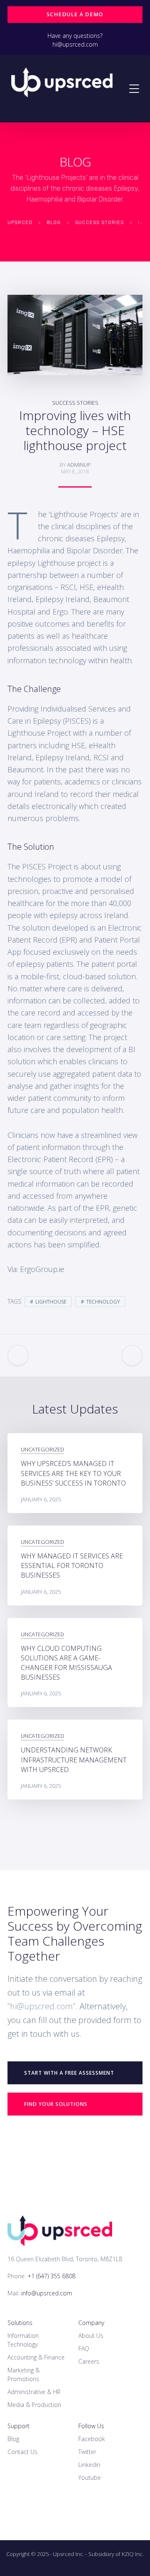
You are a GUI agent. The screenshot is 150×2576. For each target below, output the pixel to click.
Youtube (90, 2478)
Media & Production (34, 2405)
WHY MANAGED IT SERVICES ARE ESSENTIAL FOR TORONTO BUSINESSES (72, 1566)
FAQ (84, 2348)
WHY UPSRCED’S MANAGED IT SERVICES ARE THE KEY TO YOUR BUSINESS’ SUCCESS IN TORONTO (73, 1473)
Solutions (20, 2323)
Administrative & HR (34, 2392)
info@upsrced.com (47, 2293)
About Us (91, 2336)
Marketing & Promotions (24, 2374)
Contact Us (22, 2452)
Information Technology (23, 2340)
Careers (89, 2361)
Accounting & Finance (36, 2357)
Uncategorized (42, 1449)
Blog (13, 2439)
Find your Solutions (56, 2104)
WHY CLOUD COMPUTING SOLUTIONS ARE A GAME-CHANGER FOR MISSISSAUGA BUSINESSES (66, 1663)
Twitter (87, 2452)
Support (19, 2426)
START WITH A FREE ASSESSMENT (69, 2073)
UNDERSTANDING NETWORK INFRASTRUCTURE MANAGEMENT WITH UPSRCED (74, 1760)
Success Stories (75, 403)
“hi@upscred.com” (41, 2006)
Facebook (92, 2439)
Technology (103, 1302)
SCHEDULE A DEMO (75, 14)
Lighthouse (51, 1302)
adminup (79, 465)
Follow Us (91, 2426)
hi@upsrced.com (75, 44)
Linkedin (89, 2465)
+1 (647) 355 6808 (51, 2276)
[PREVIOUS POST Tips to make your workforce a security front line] (18, 1355)
